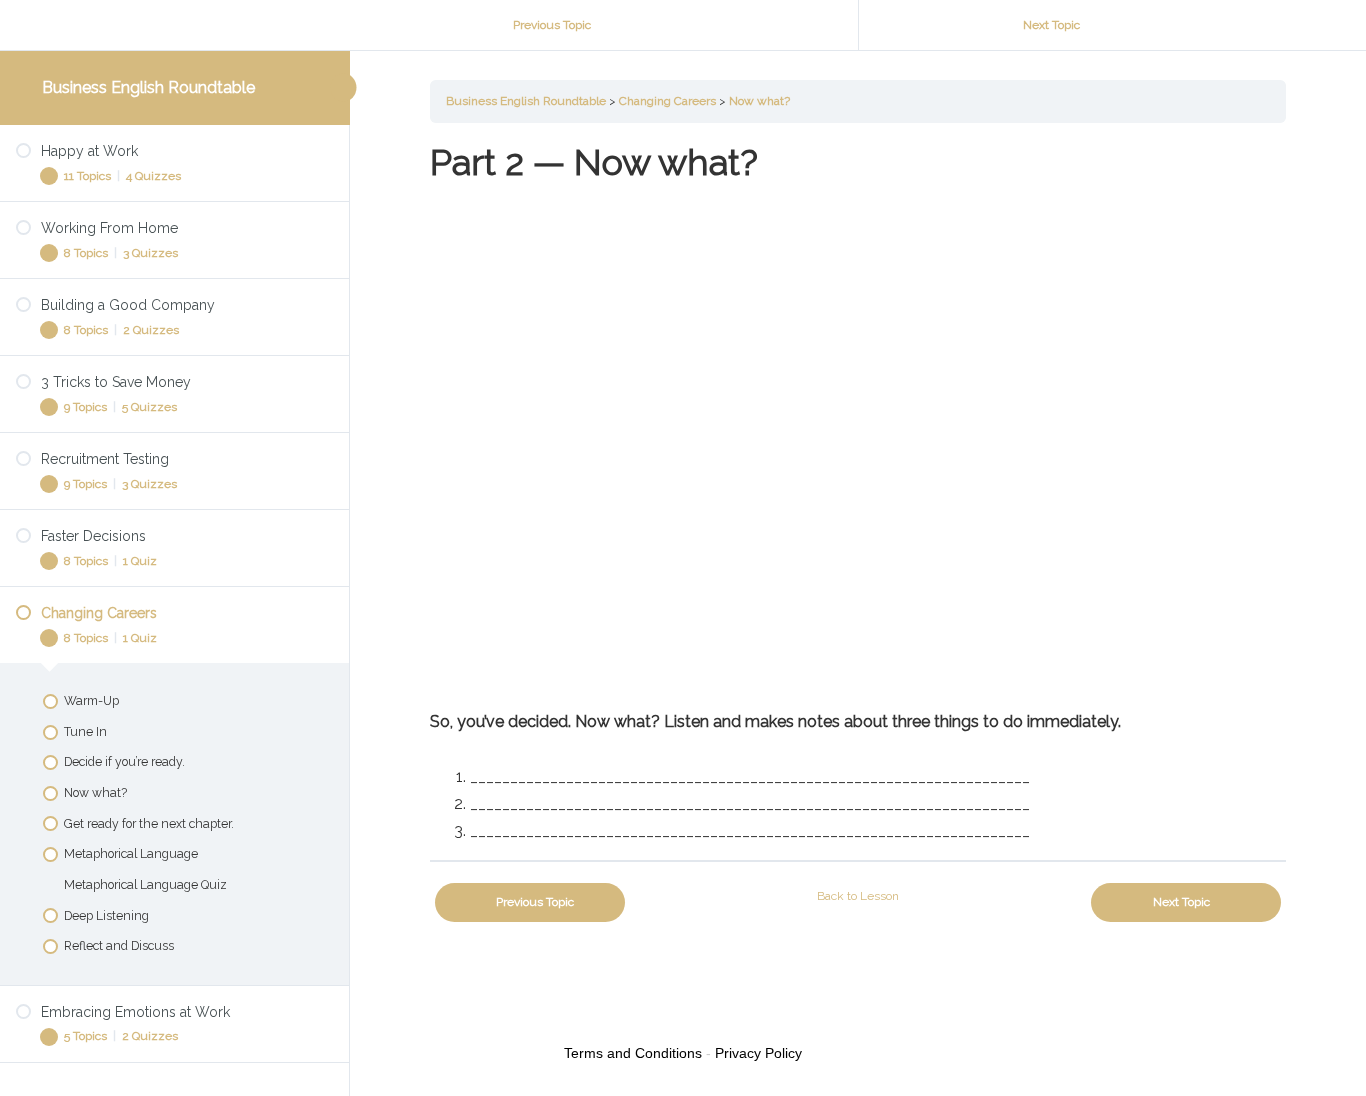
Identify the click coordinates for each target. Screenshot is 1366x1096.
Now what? (759, 101)
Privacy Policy (758, 1053)
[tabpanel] (858, 491)
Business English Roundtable (148, 87)
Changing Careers (667, 101)
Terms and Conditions (633, 1053)
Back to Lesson (858, 896)
